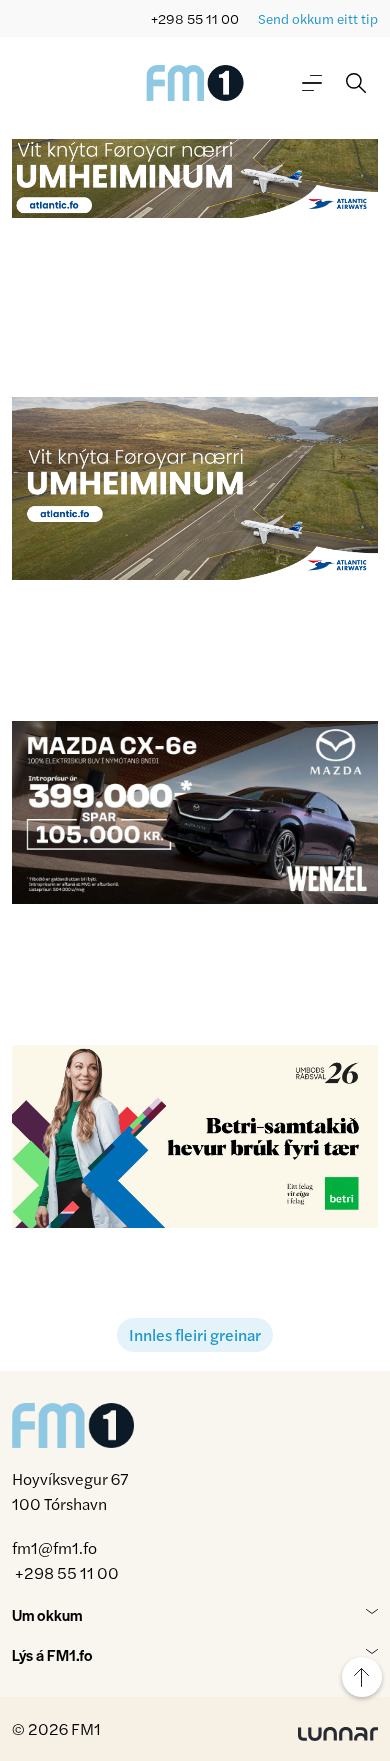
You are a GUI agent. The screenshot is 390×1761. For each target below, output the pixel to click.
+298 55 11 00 (195, 18)
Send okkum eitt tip (318, 18)
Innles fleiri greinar (195, 1334)
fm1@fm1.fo (54, 1547)
